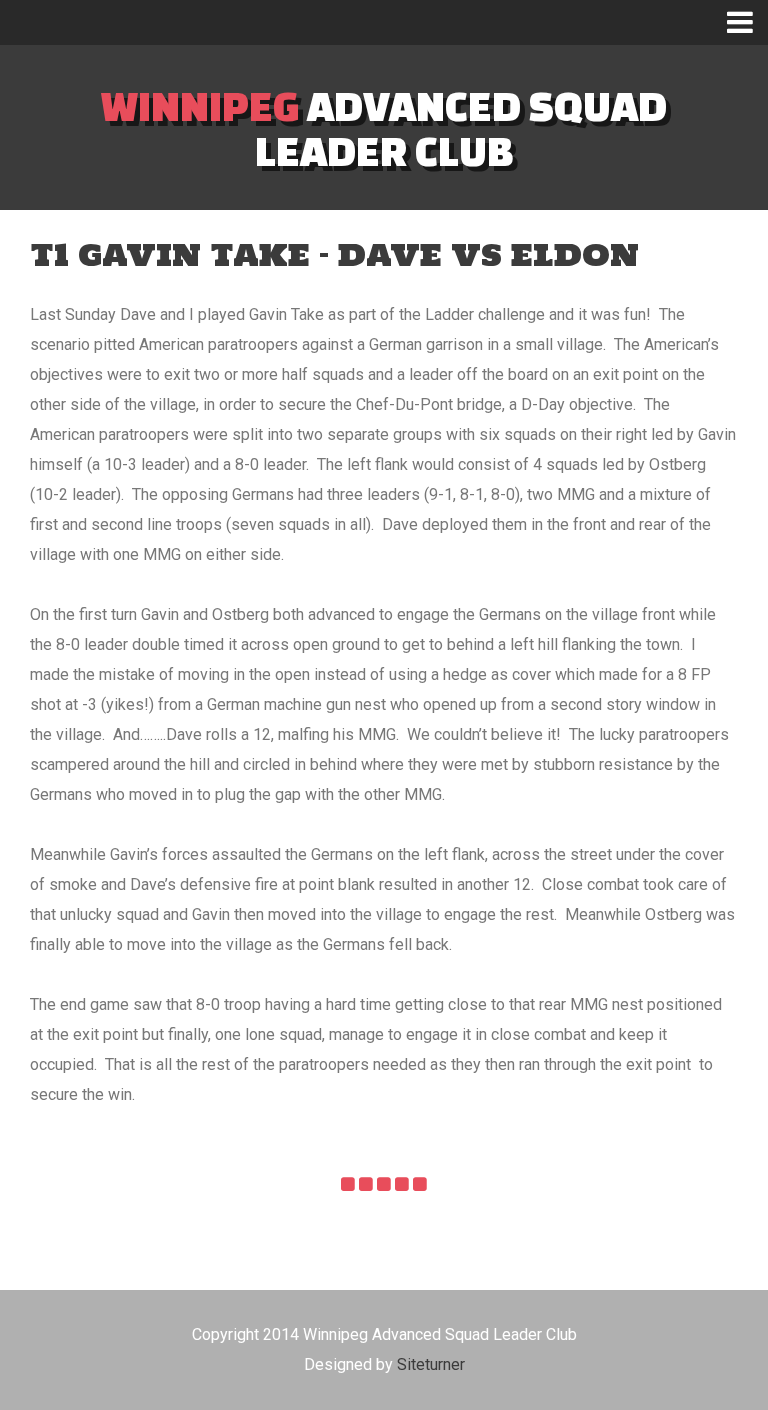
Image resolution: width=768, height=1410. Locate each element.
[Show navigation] (747, 22)
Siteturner (431, 1364)
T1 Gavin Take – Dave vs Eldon (334, 254)
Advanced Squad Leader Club (384, 128)
